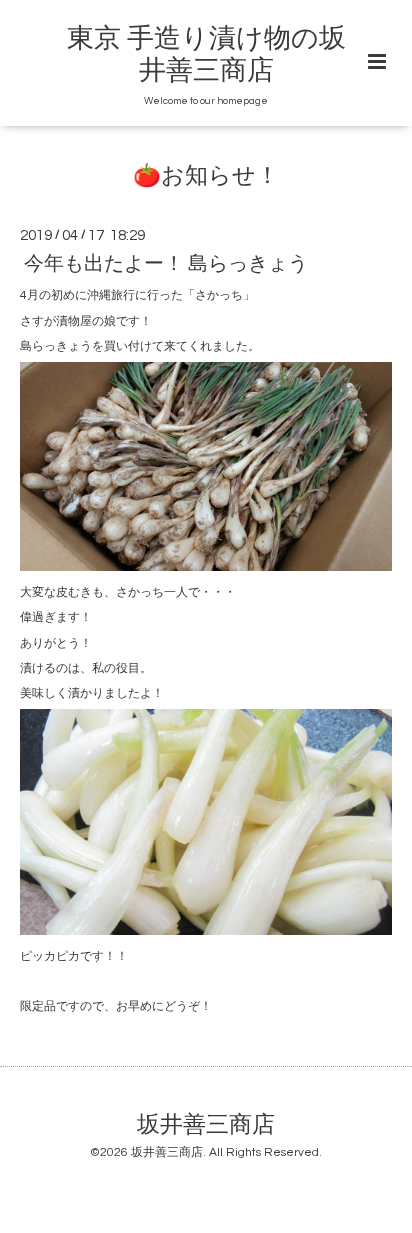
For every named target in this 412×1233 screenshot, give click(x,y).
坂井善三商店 (206, 1124)
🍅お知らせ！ (206, 176)
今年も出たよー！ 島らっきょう (166, 264)
